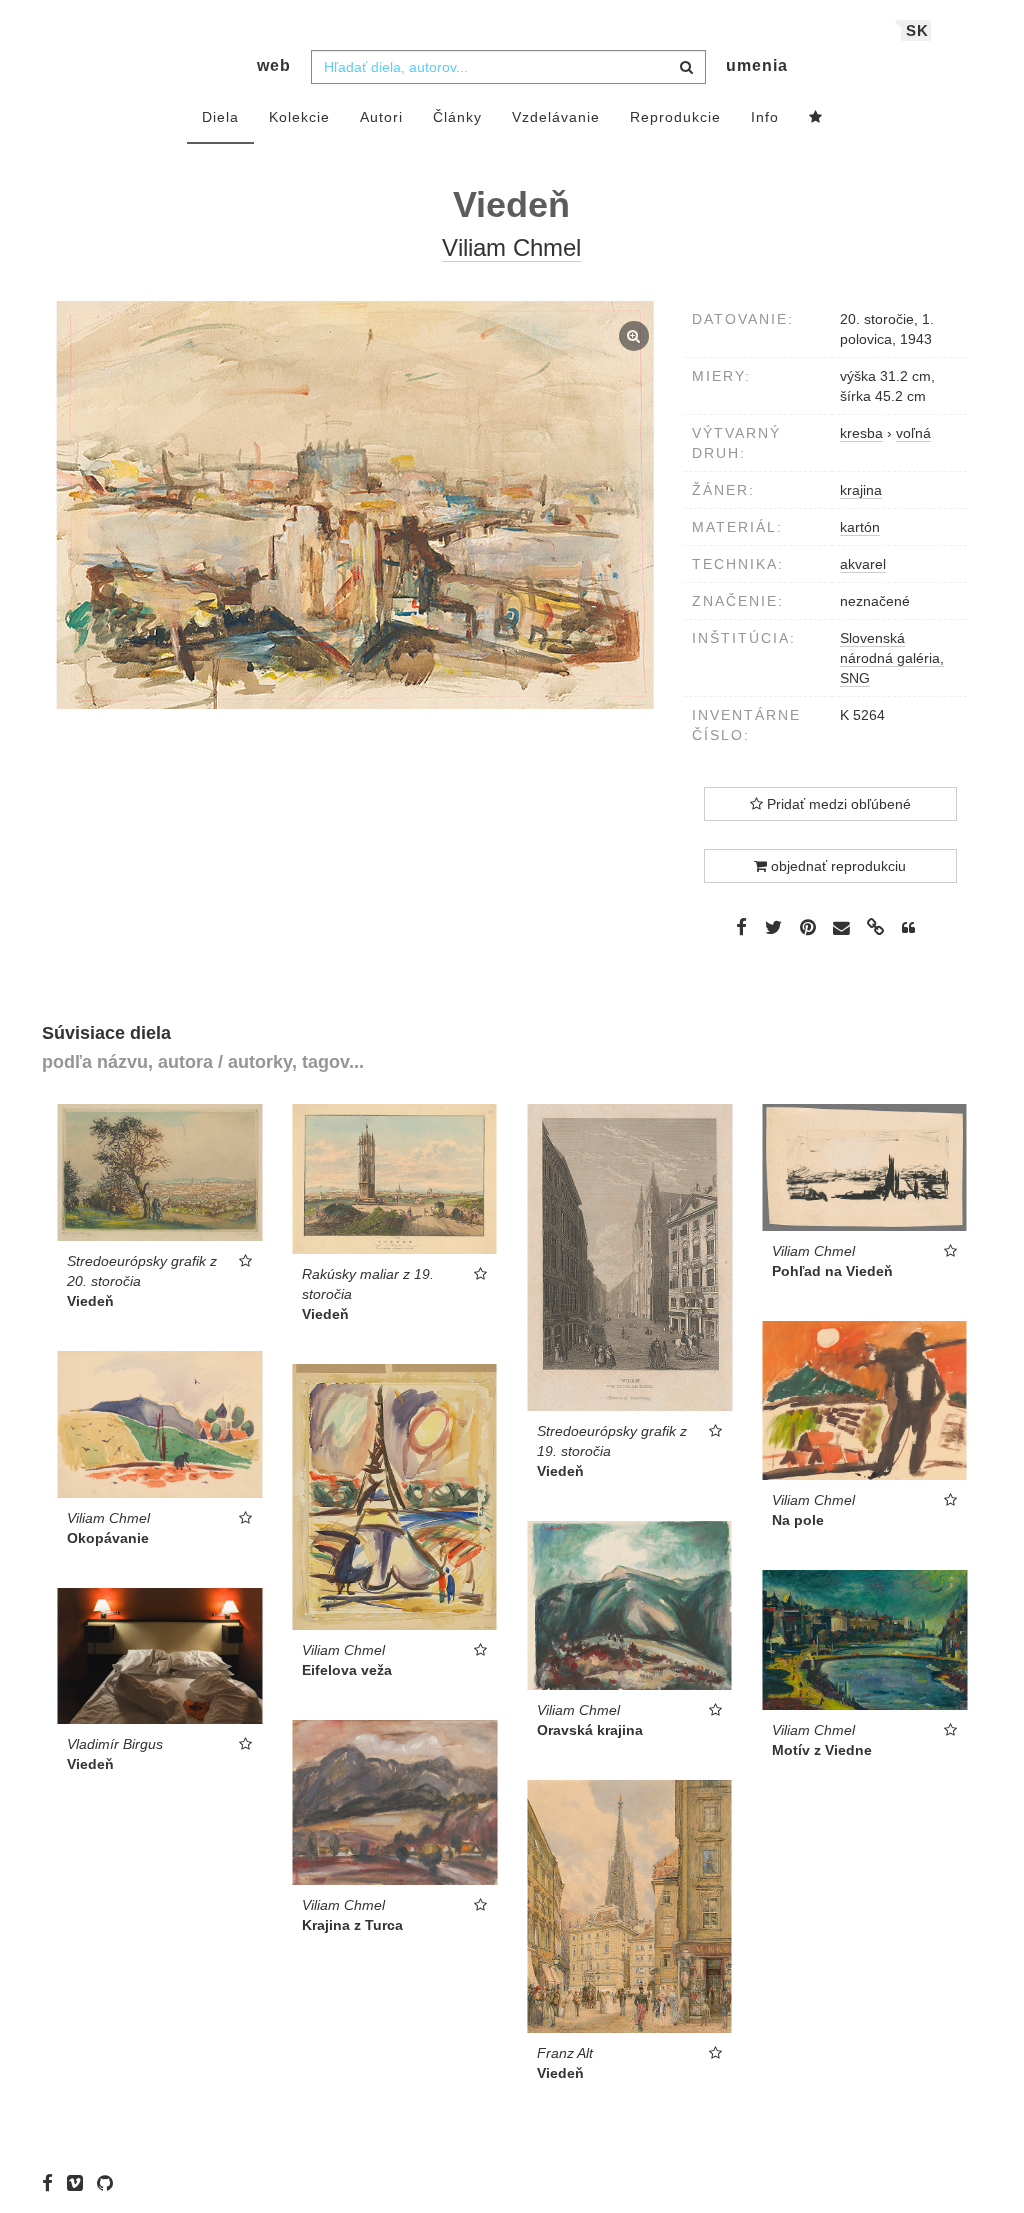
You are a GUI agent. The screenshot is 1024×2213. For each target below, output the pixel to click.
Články (457, 117)
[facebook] (52, 2183)
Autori (381, 117)
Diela (220, 117)
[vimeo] (80, 2183)
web (274, 65)
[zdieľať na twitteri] (773, 927)
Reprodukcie (675, 117)
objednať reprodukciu (836, 866)
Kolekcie (299, 117)
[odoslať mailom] (842, 928)
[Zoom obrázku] (355, 505)
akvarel (863, 564)
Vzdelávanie (556, 117)
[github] (110, 2183)
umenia (757, 65)
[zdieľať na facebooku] (741, 927)
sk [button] (917, 30)
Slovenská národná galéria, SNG (892, 658)
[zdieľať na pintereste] (808, 927)
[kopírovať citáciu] (908, 928)
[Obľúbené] (816, 118)
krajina (861, 490)
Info (765, 117)
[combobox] (508, 67)
